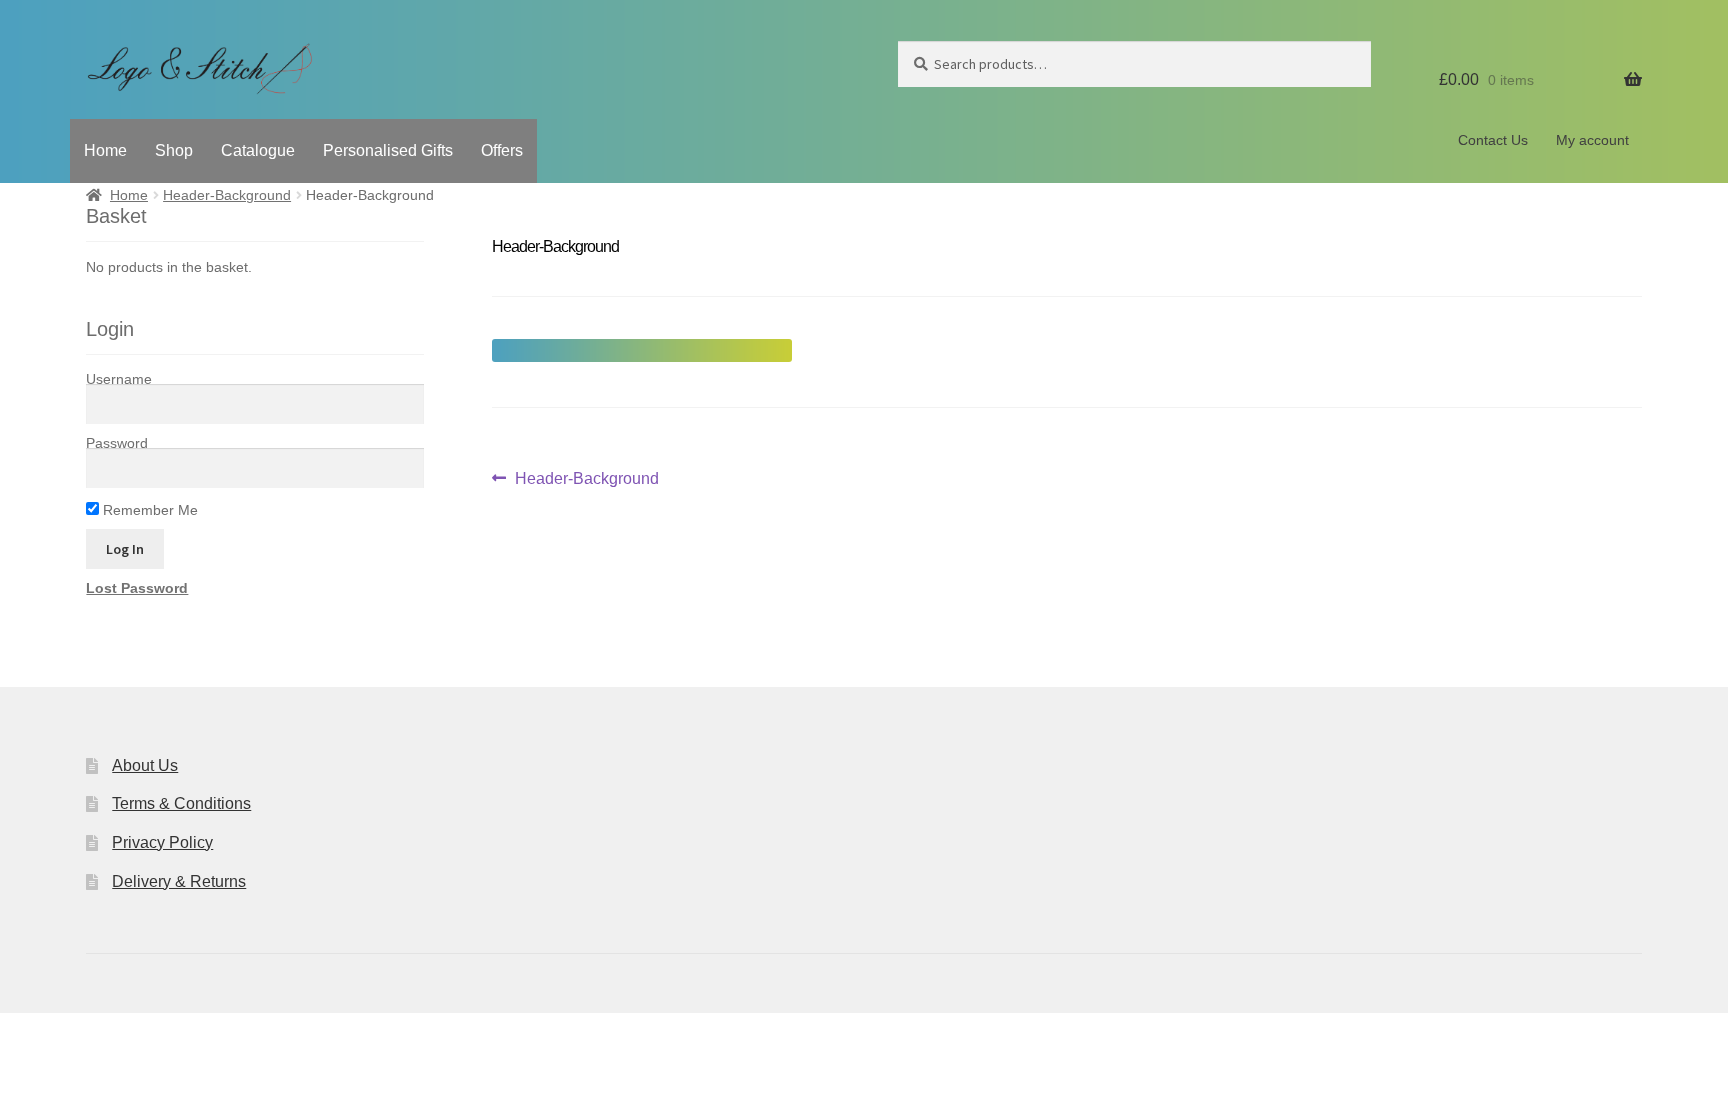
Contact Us (1493, 140)
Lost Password (137, 588)
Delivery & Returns (179, 881)
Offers (502, 150)
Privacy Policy (162, 842)
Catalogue (258, 150)
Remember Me (148, 510)
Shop (174, 150)
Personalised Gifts (388, 150)
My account (1592, 140)
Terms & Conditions (181, 803)
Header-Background (227, 195)
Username (119, 379)
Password (117, 443)
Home (105, 150)
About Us (145, 765)
